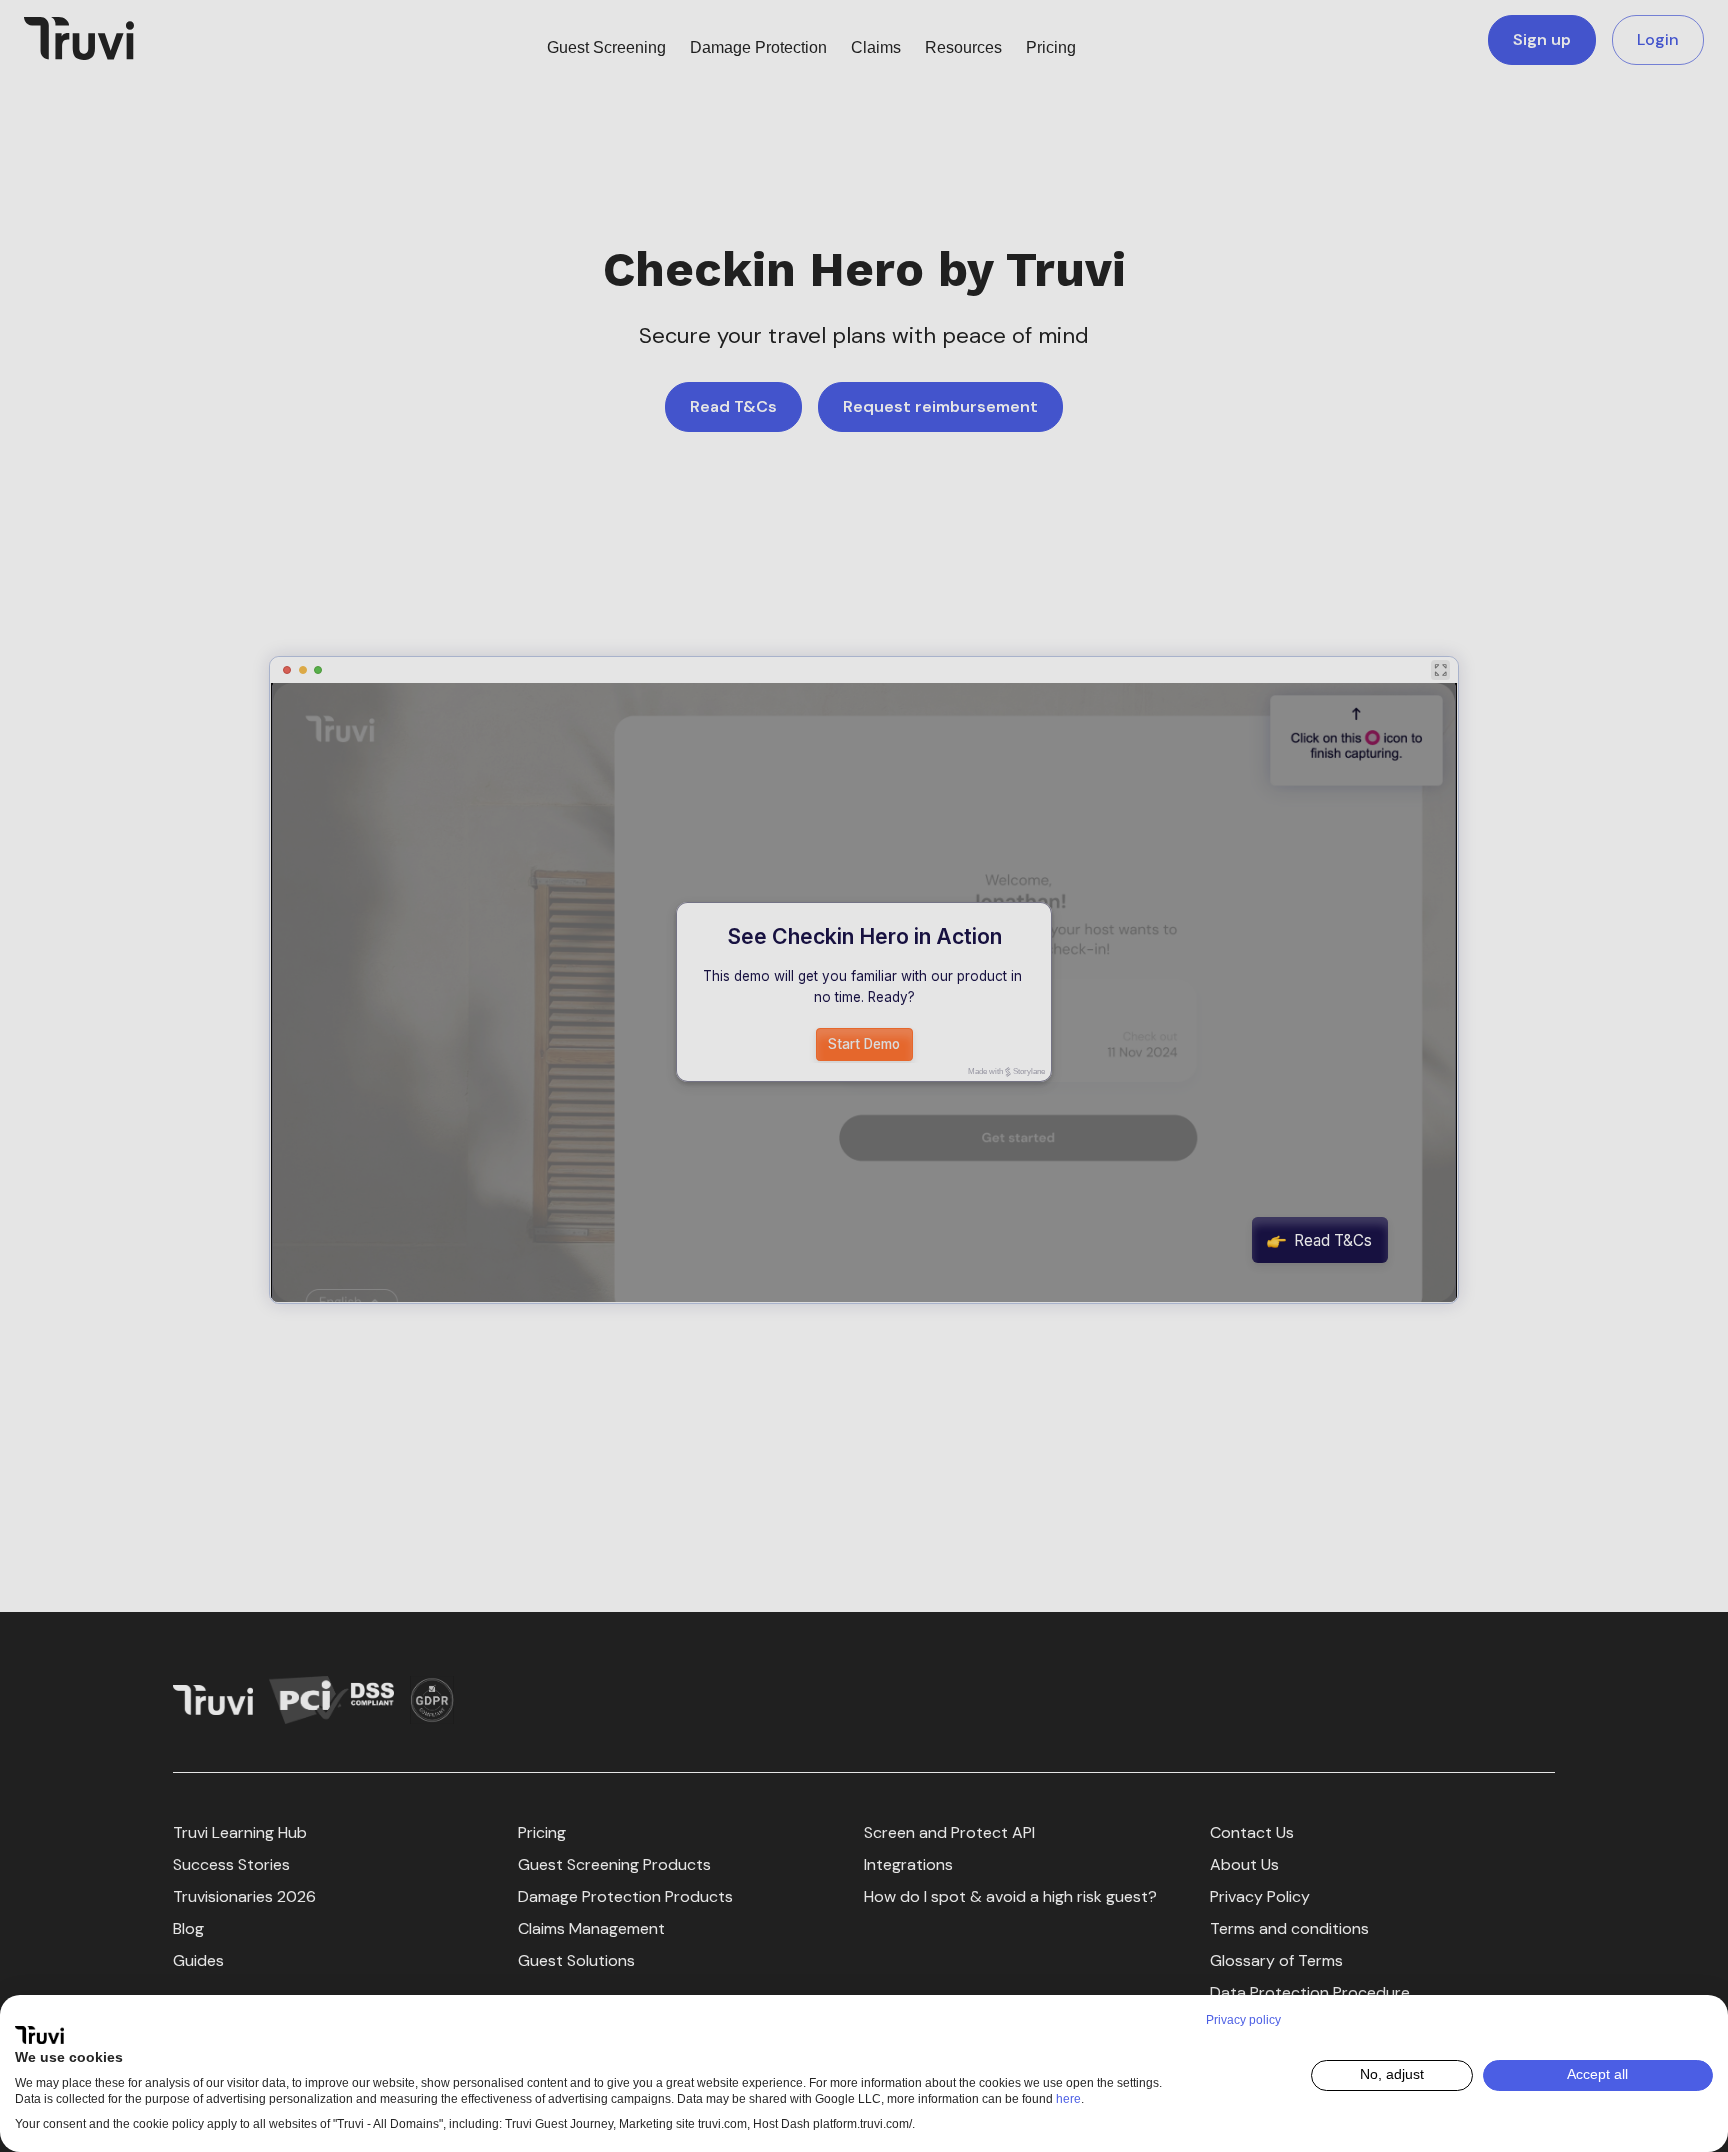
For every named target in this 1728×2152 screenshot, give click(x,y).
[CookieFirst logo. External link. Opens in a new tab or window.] (39, 2035)
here (1068, 2099)
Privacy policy (1243, 2020)
